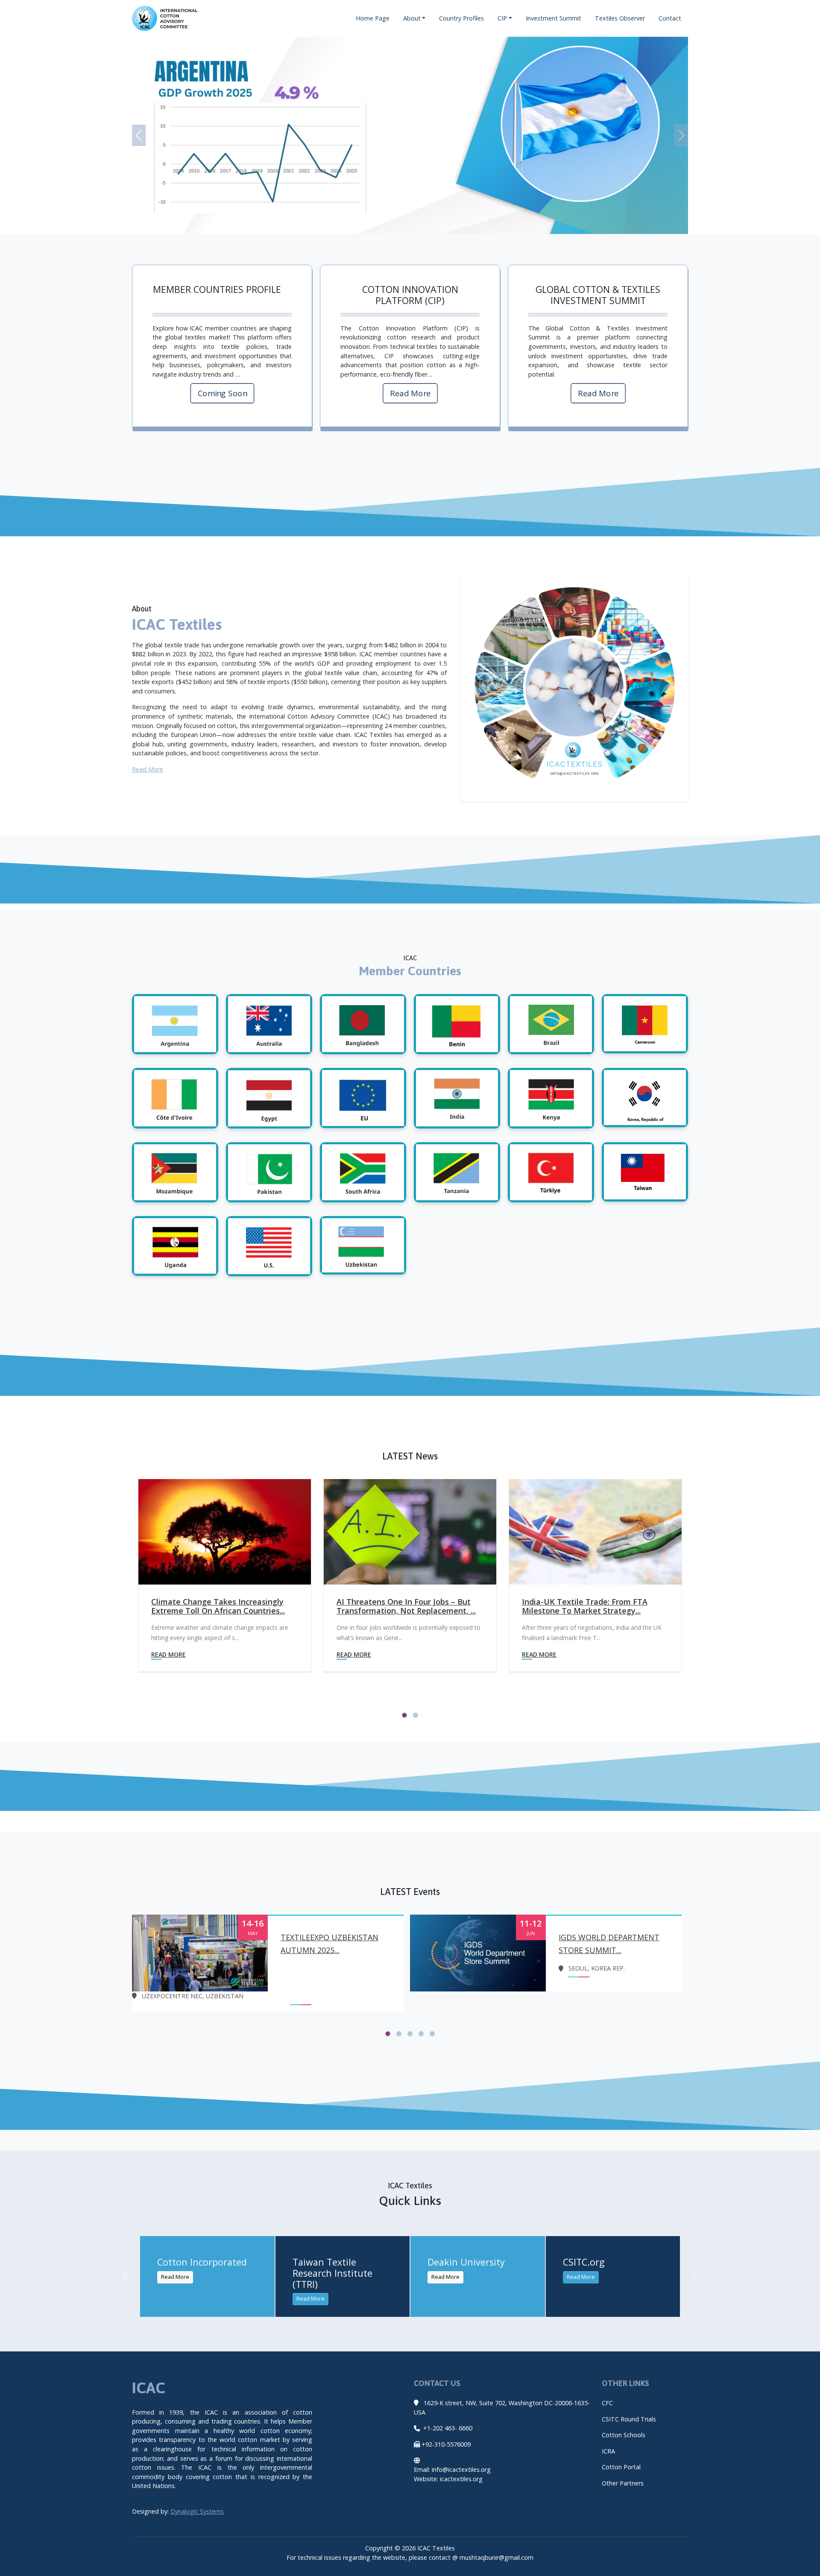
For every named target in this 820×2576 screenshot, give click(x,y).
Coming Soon (222, 393)
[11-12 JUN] (200, 1952)
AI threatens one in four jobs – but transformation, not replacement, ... (221, 1607)
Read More (410, 393)
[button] (139, 135)
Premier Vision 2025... (600, 1937)
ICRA (608, 2451)
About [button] (412, 18)
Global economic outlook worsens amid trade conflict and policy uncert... (586, 1611)
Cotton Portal (621, 2467)
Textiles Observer (620, 18)
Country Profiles (461, 18)
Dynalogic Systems (197, 2511)
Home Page (373, 18)
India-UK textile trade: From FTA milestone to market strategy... (399, 1607)
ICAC (151, 2388)
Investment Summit (553, 18)
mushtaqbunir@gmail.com (496, 2557)
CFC (607, 2403)
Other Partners (623, 2483)
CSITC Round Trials (629, 2419)
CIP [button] (502, 18)
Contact (670, 18)
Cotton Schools (624, 2435)
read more (168, 1654)
